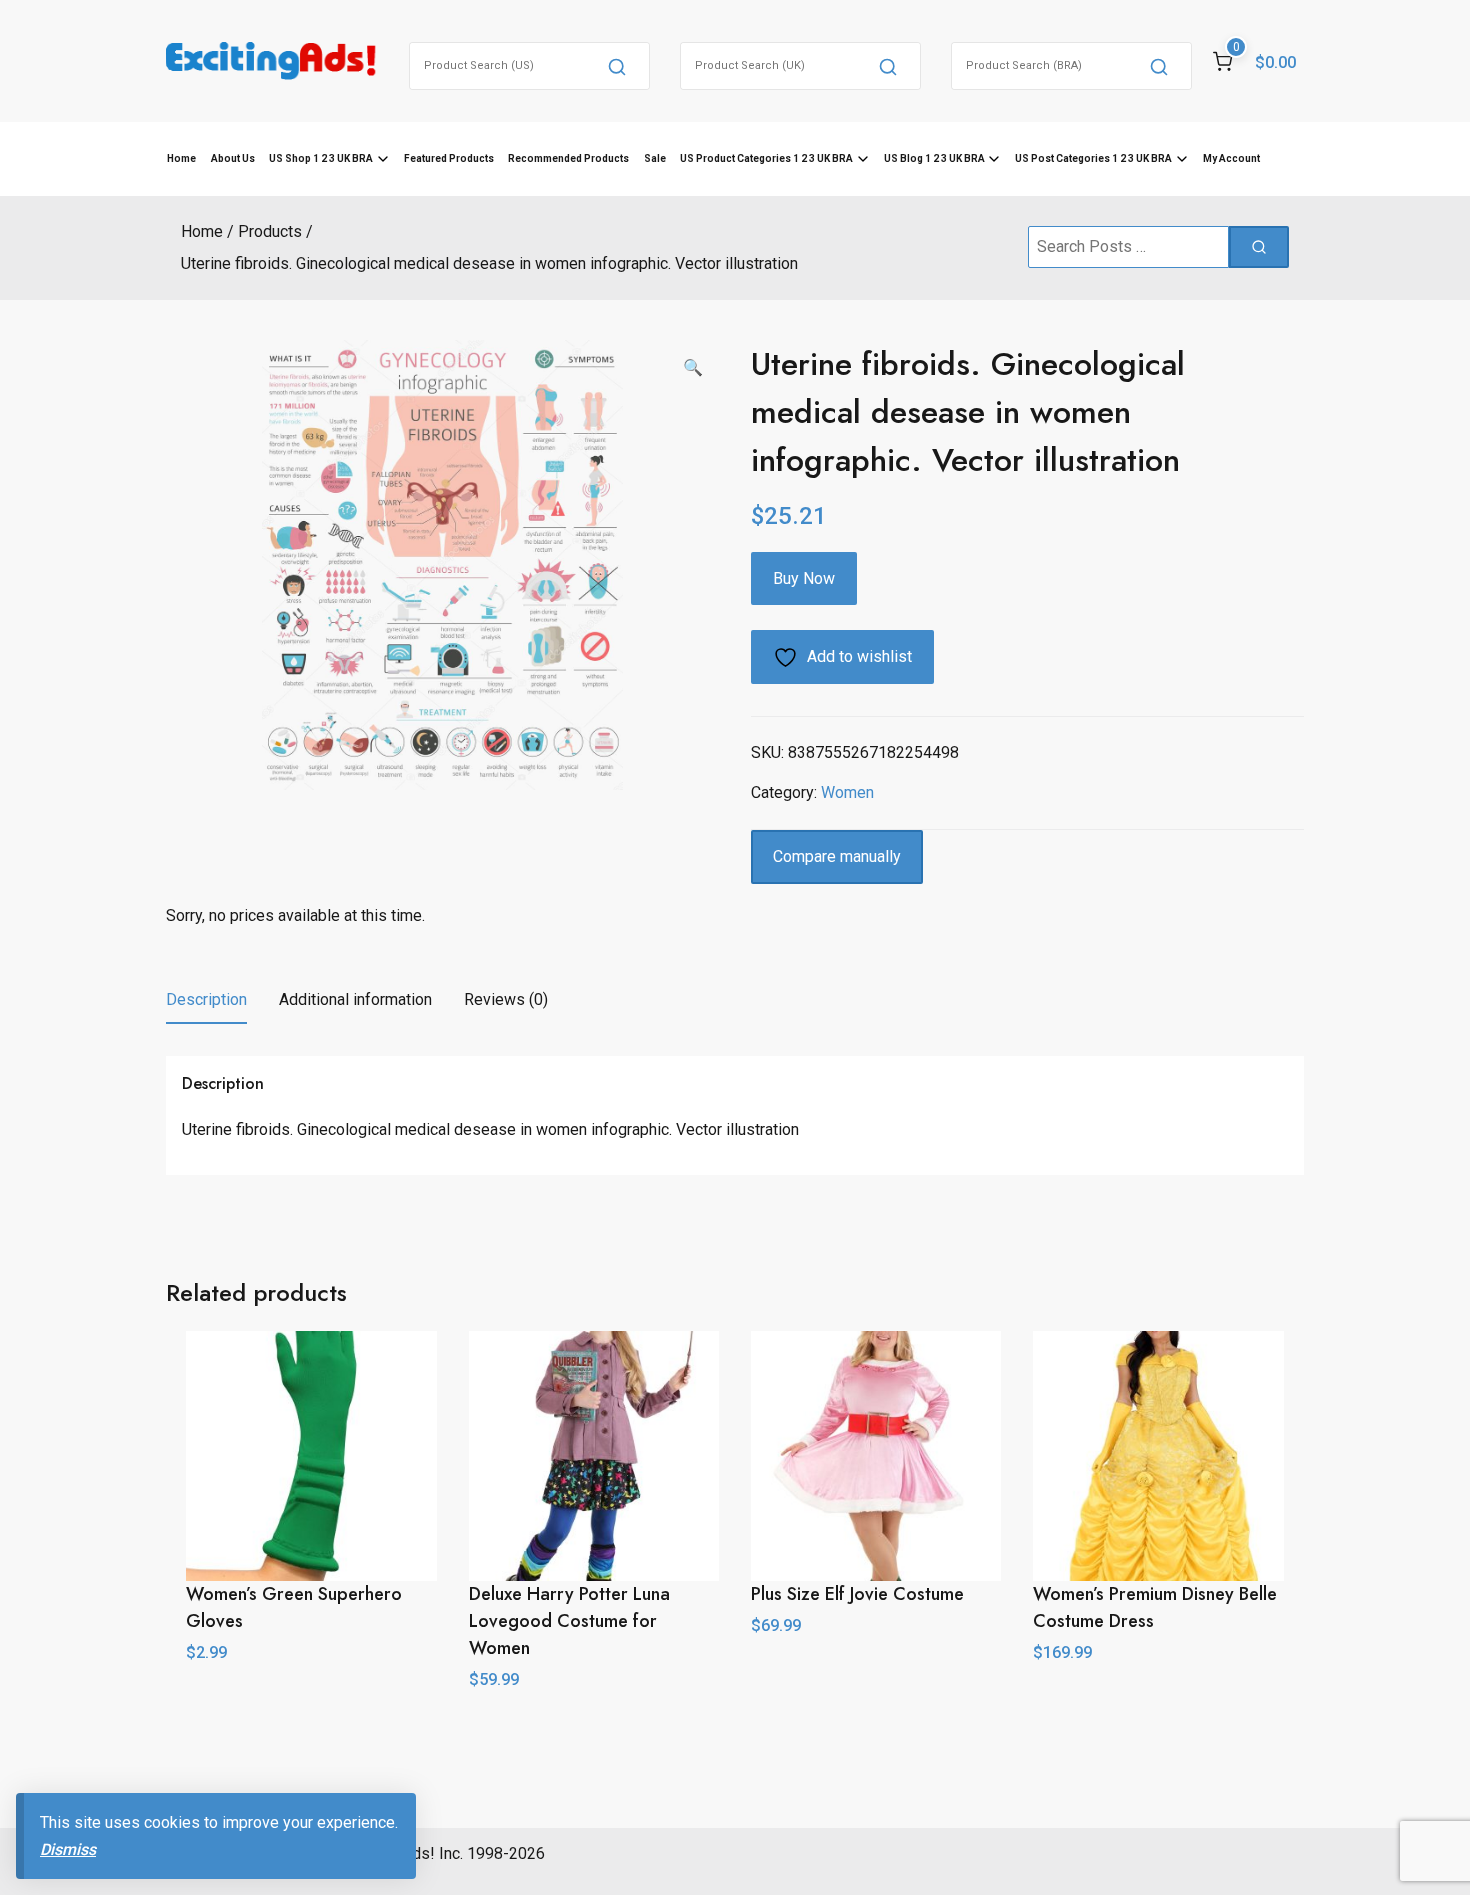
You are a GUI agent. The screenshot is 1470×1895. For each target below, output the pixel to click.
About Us (233, 158)
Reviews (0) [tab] (506, 999)
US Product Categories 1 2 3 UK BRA (766, 158)
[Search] (617, 66)
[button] (693, 368)
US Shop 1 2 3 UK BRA (321, 158)
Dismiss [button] (68, 1849)
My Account (1231, 158)
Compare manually (837, 856)
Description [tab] (206, 999)
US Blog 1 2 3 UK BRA (934, 158)
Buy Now (804, 578)
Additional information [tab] (355, 999)
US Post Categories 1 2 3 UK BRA (1093, 158)
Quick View (876, 1670)
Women (847, 792)
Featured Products (449, 158)
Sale (655, 158)
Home (181, 158)
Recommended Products (568, 158)
